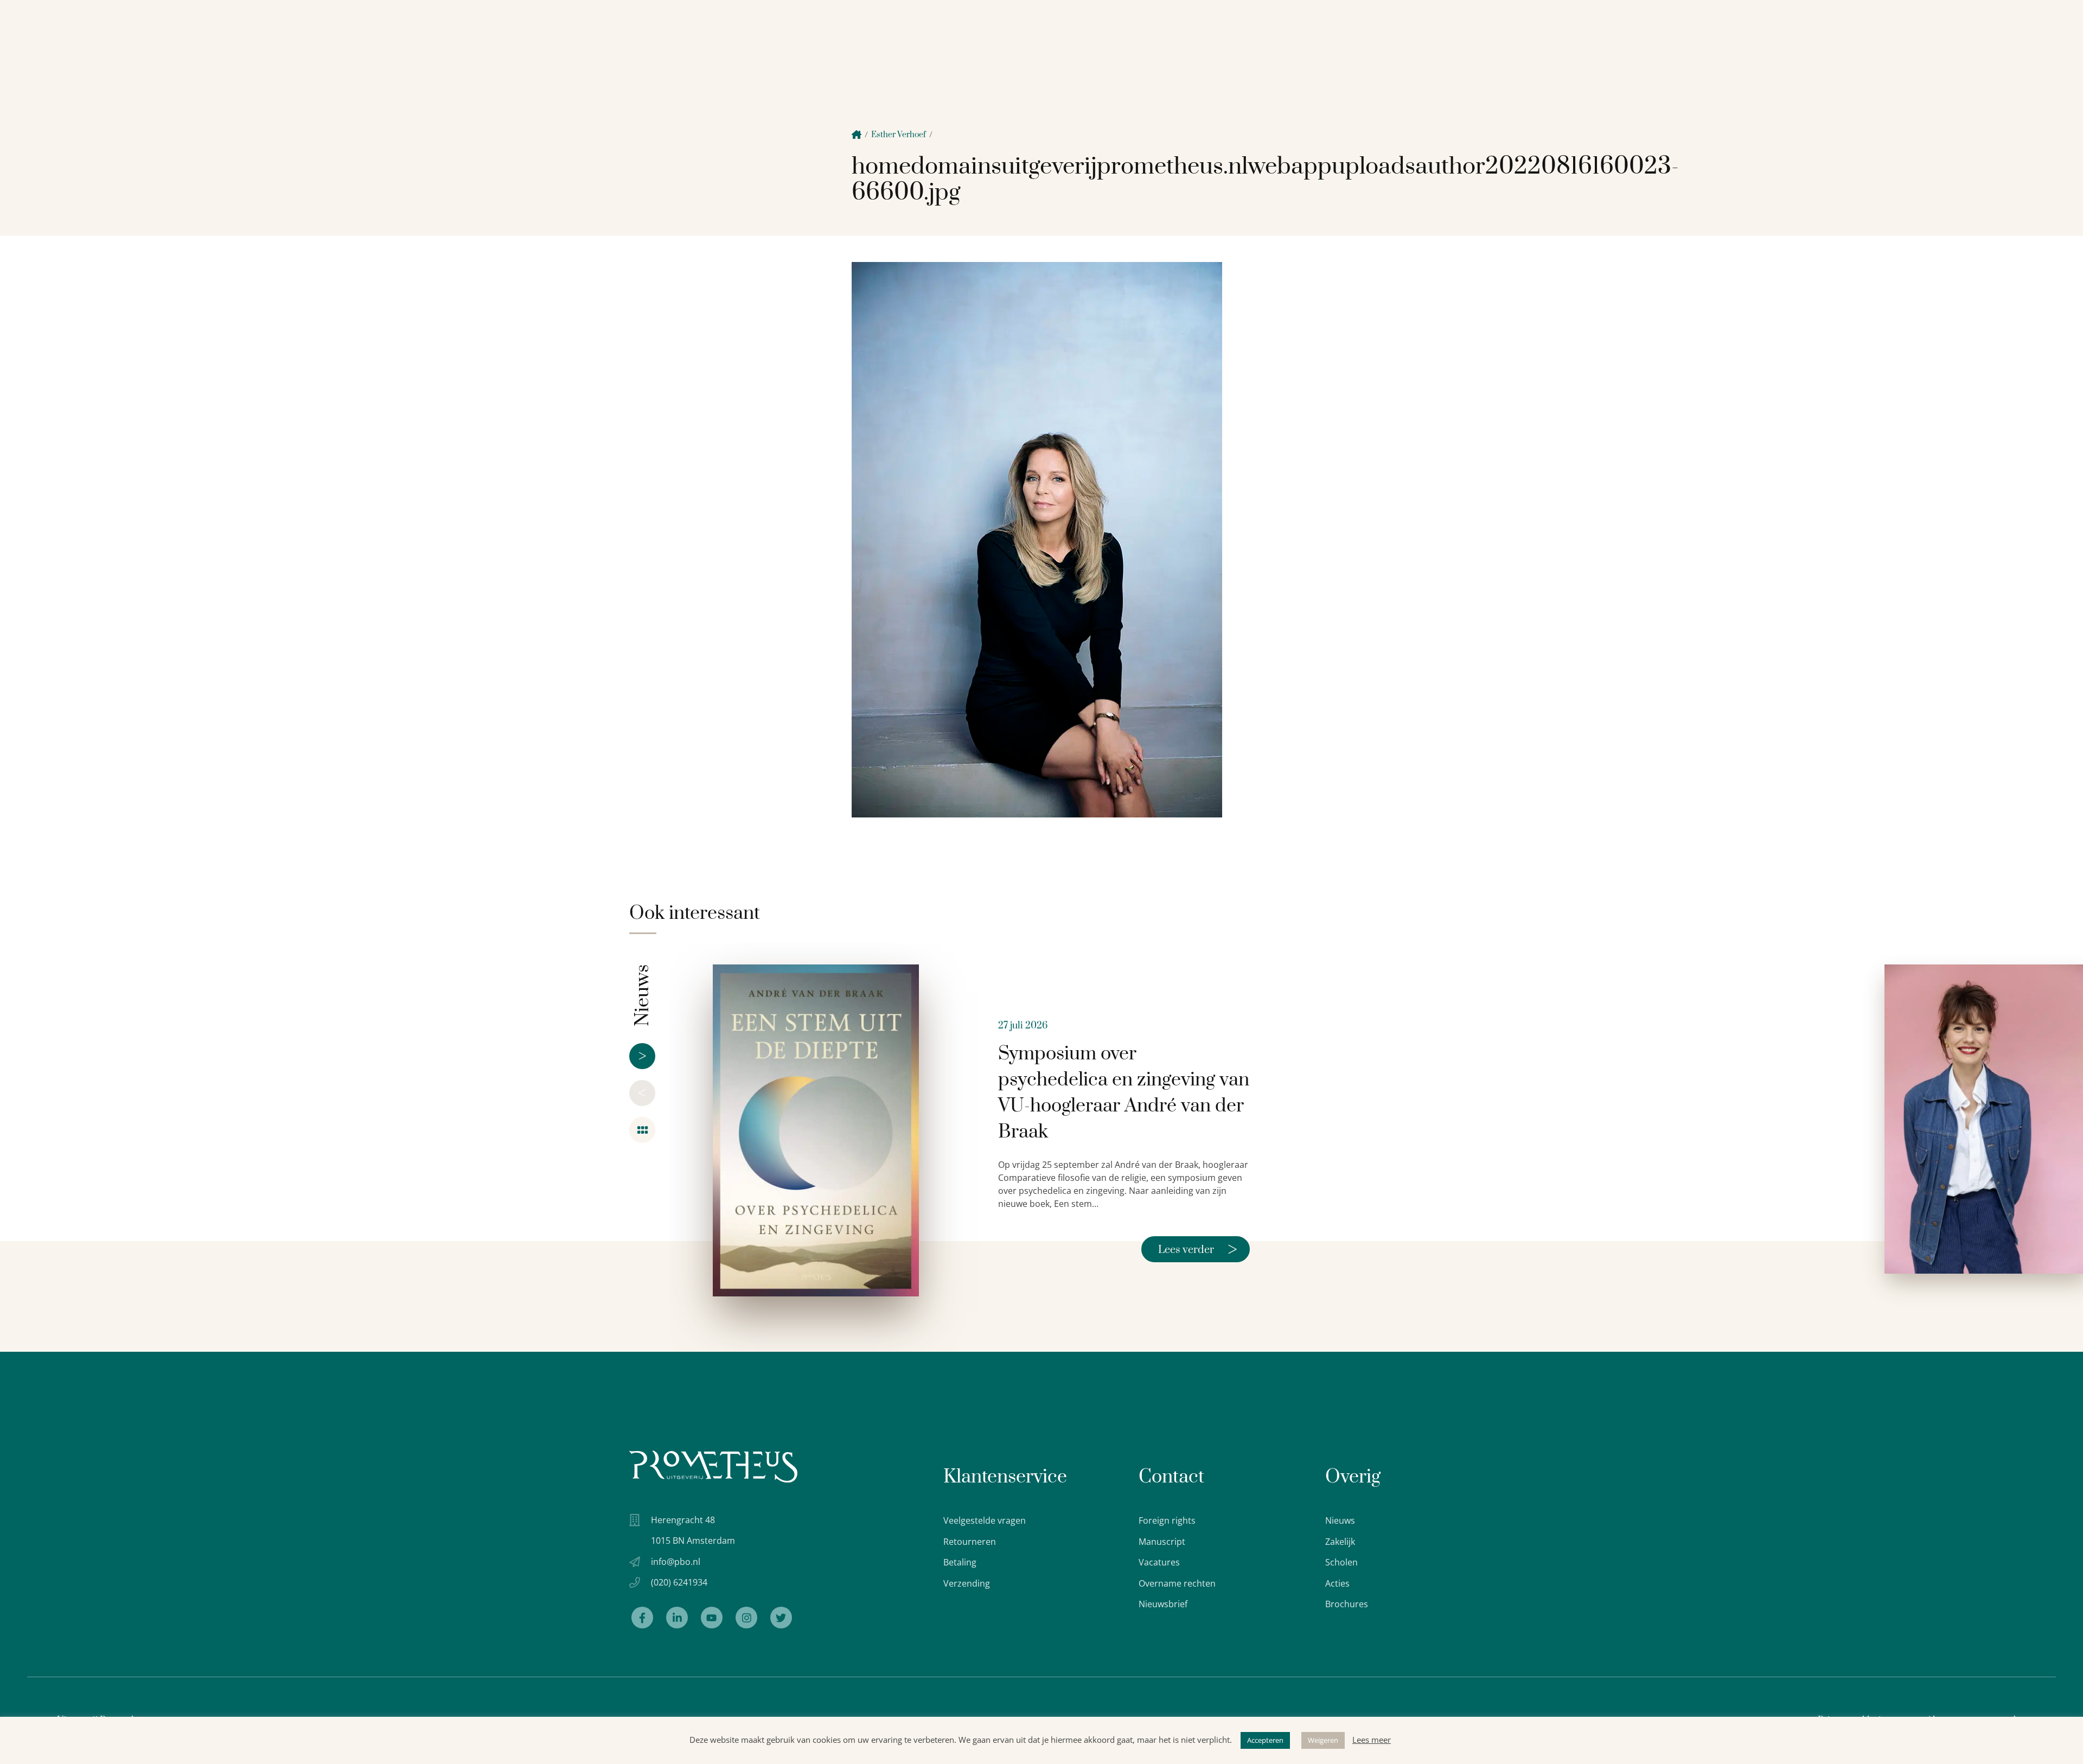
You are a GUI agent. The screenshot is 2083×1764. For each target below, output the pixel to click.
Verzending (967, 1583)
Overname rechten (1177, 1583)
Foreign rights (1167, 1520)
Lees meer (1372, 1740)
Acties (1337, 1583)
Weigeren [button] (1323, 1740)
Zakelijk (1340, 1542)
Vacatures (1159, 1562)
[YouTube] (712, 1618)
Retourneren (970, 1542)
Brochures (1347, 1604)
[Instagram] (746, 1618)
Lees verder (1198, 1249)
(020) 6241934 (679, 1582)
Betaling (960, 1562)
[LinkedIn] (677, 1618)
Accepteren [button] (1265, 1740)
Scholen (1341, 1562)
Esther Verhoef (899, 135)
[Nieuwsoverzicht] (642, 1130)
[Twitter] (781, 1618)
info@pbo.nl (676, 1562)
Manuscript (1162, 1542)
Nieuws (1340, 1520)
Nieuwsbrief (1163, 1604)
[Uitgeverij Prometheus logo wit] (713, 1466)
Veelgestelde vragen (985, 1520)
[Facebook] (642, 1618)
